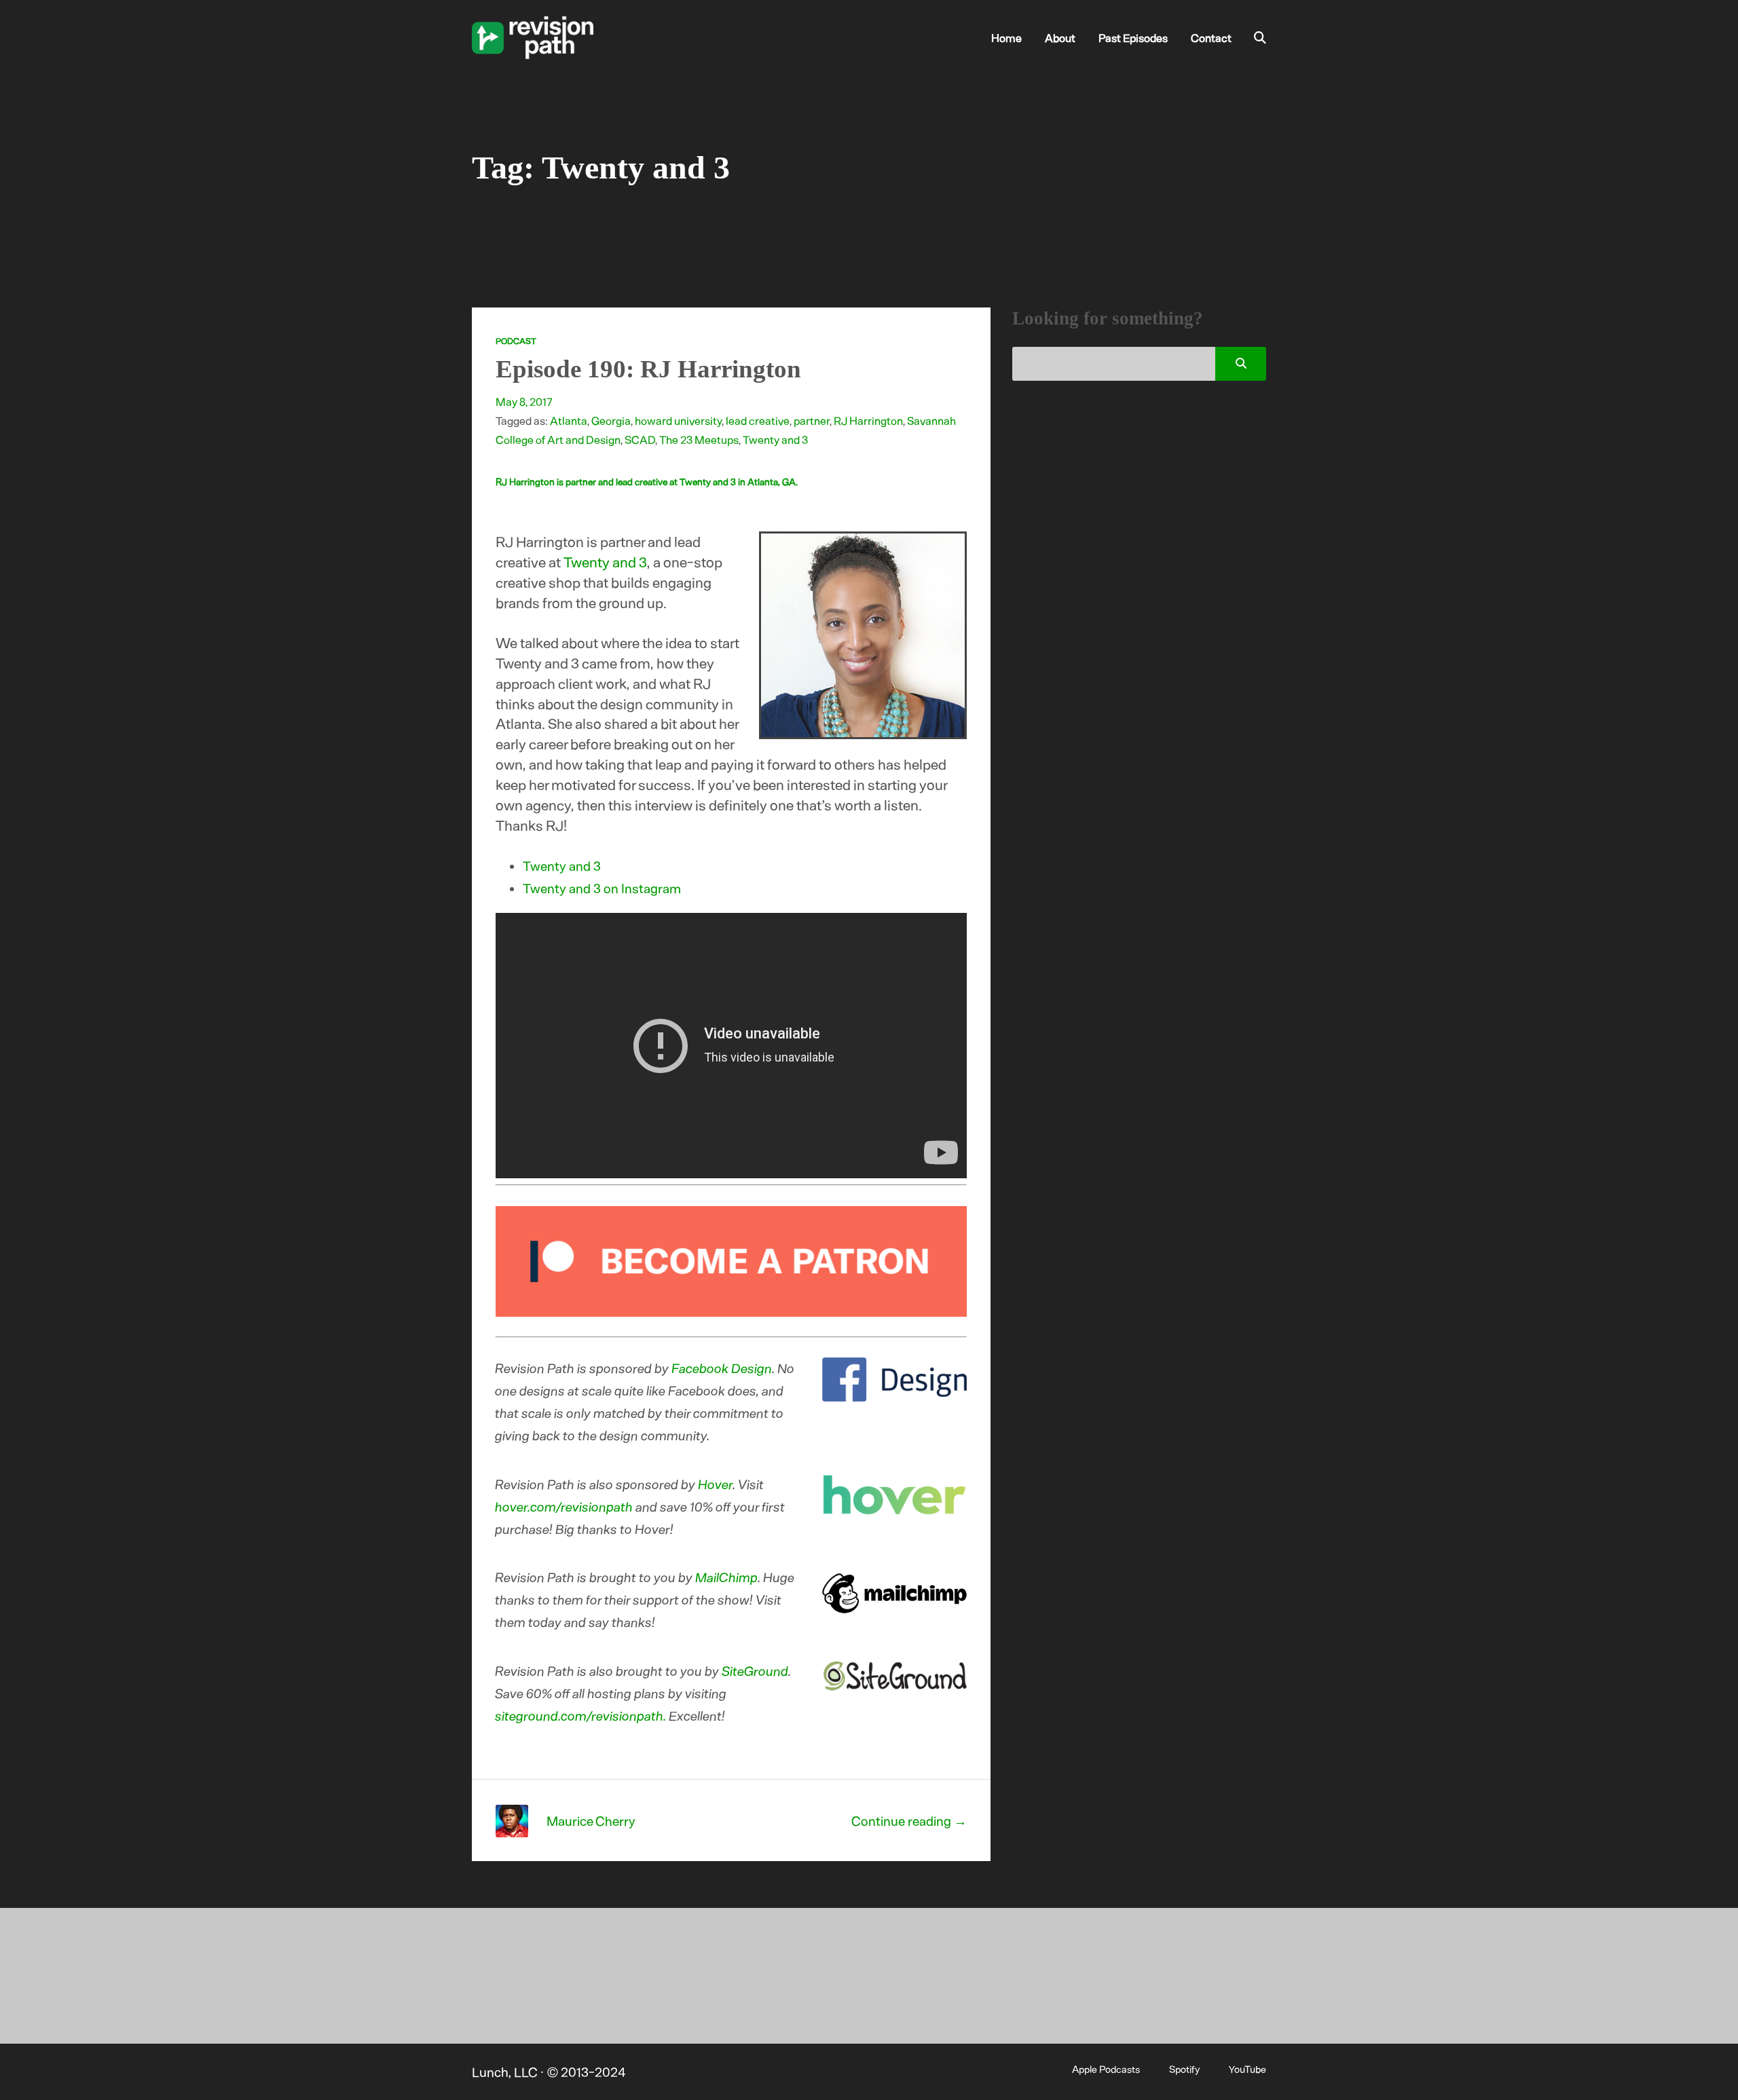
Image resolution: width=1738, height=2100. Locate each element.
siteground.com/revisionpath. (581, 1715)
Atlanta (569, 420)
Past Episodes (1133, 37)
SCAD (640, 439)
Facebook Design (722, 1368)
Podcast (516, 341)
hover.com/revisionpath (565, 1506)
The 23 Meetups (699, 439)
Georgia (611, 420)
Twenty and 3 (775, 439)
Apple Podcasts (1106, 2069)
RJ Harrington (868, 420)
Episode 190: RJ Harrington (648, 369)
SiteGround (756, 1671)
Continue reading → (909, 1821)
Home (1006, 37)
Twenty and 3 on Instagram (602, 888)
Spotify (1184, 2069)
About (1060, 37)
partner (812, 420)
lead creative (758, 420)
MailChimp (727, 1577)
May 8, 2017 (524, 401)
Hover (716, 1484)
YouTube (1247, 2069)
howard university (678, 420)
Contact (1211, 37)
